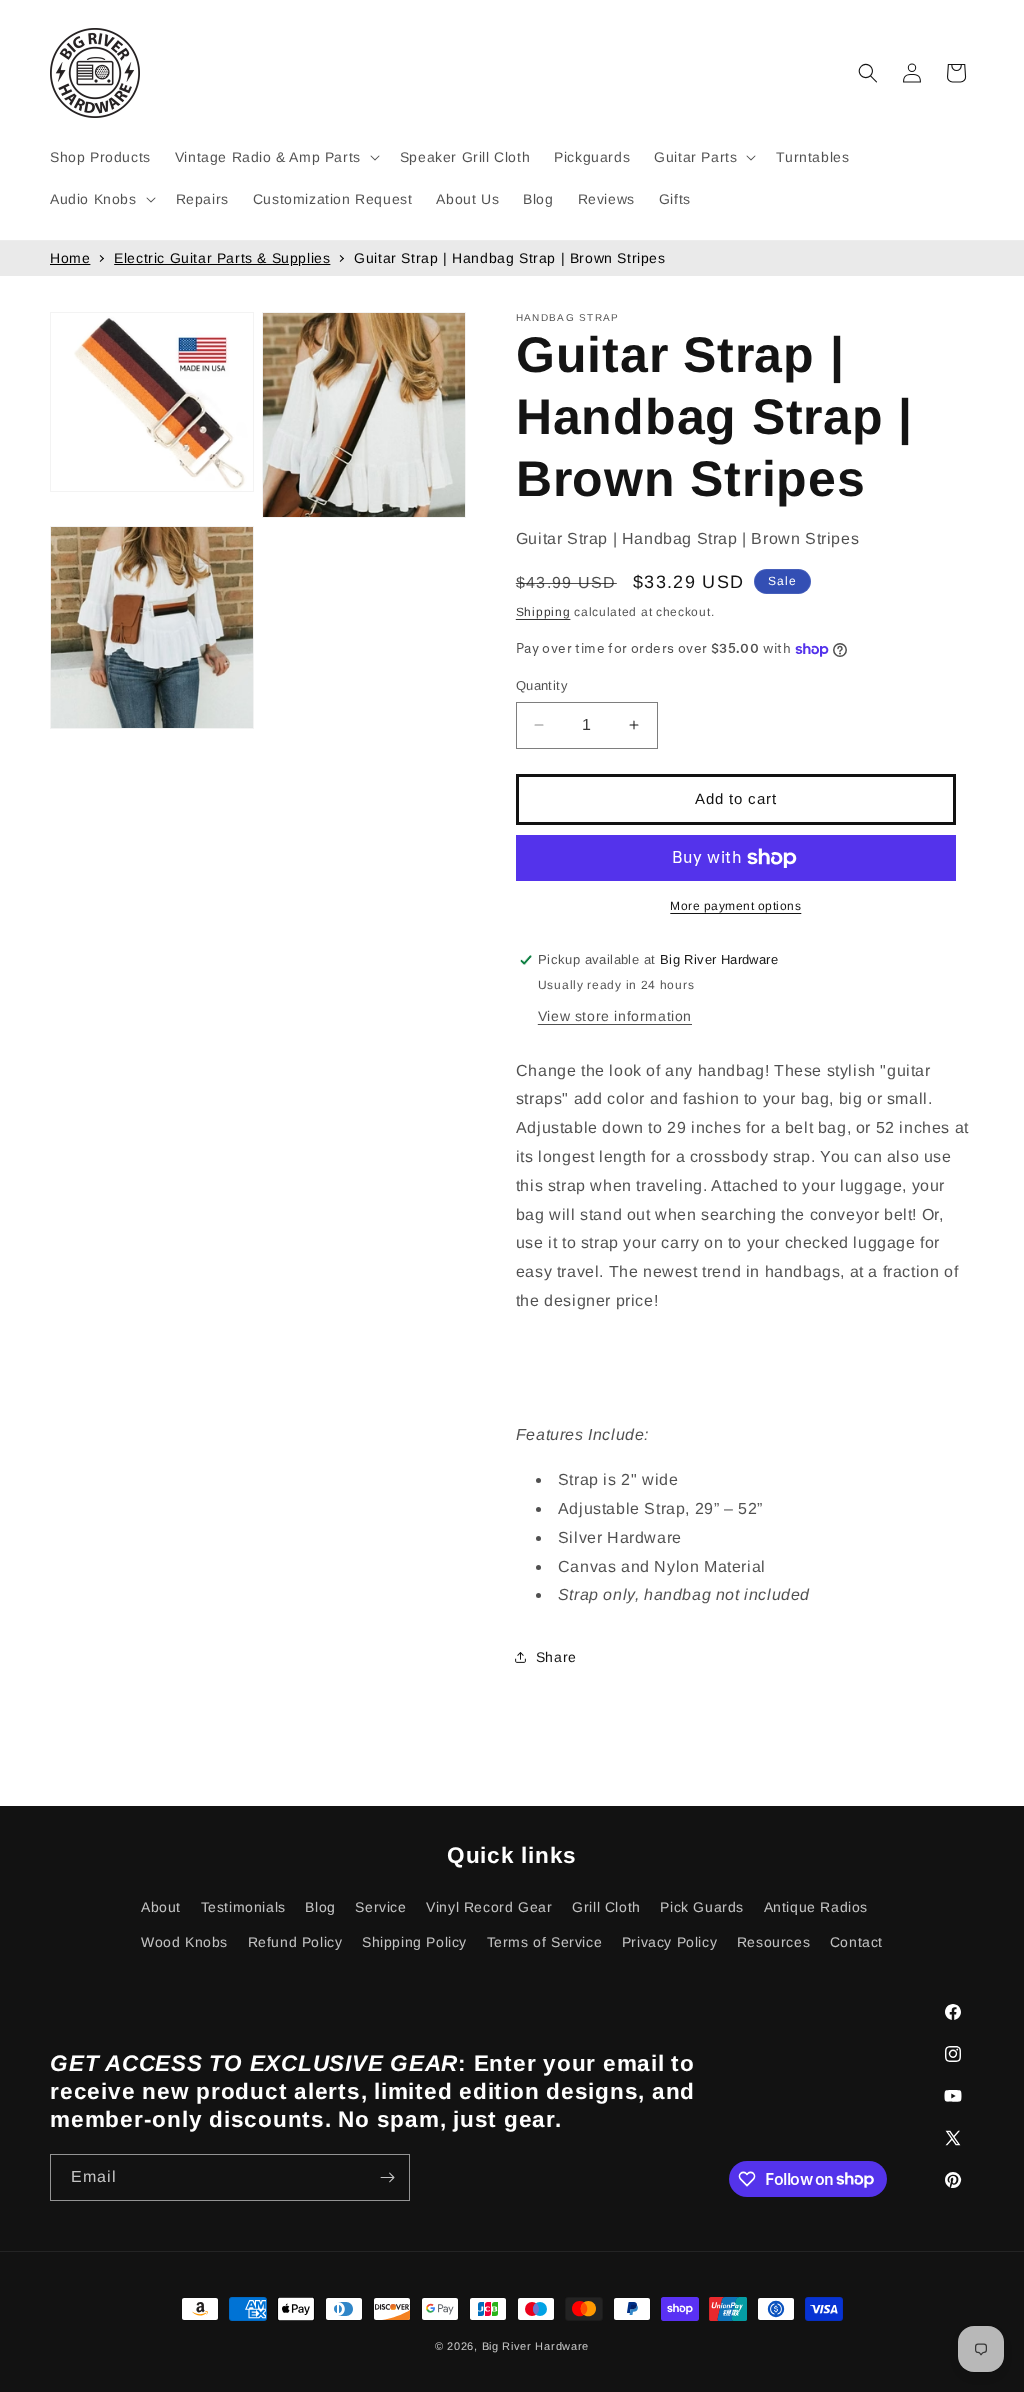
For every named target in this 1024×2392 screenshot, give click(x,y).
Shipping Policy (414, 1942)
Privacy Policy (669, 1942)
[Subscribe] (387, 2177)
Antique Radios (816, 1907)
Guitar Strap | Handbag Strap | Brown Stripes (509, 258)
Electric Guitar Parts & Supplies (222, 258)
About (161, 1907)
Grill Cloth (606, 1907)
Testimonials (243, 1907)
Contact (856, 1942)
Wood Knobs (184, 1942)
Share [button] (556, 1657)
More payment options (735, 906)
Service (380, 1907)
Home (70, 258)
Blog (320, 1907)
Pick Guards (702, 1907)
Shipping (543, 612)
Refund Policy (295, 1942)
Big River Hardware (536, 2346)
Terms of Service (545, 1942)
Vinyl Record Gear (489, 1907)
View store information (615, 1016)
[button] (275, 157)
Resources (773, 1942)
